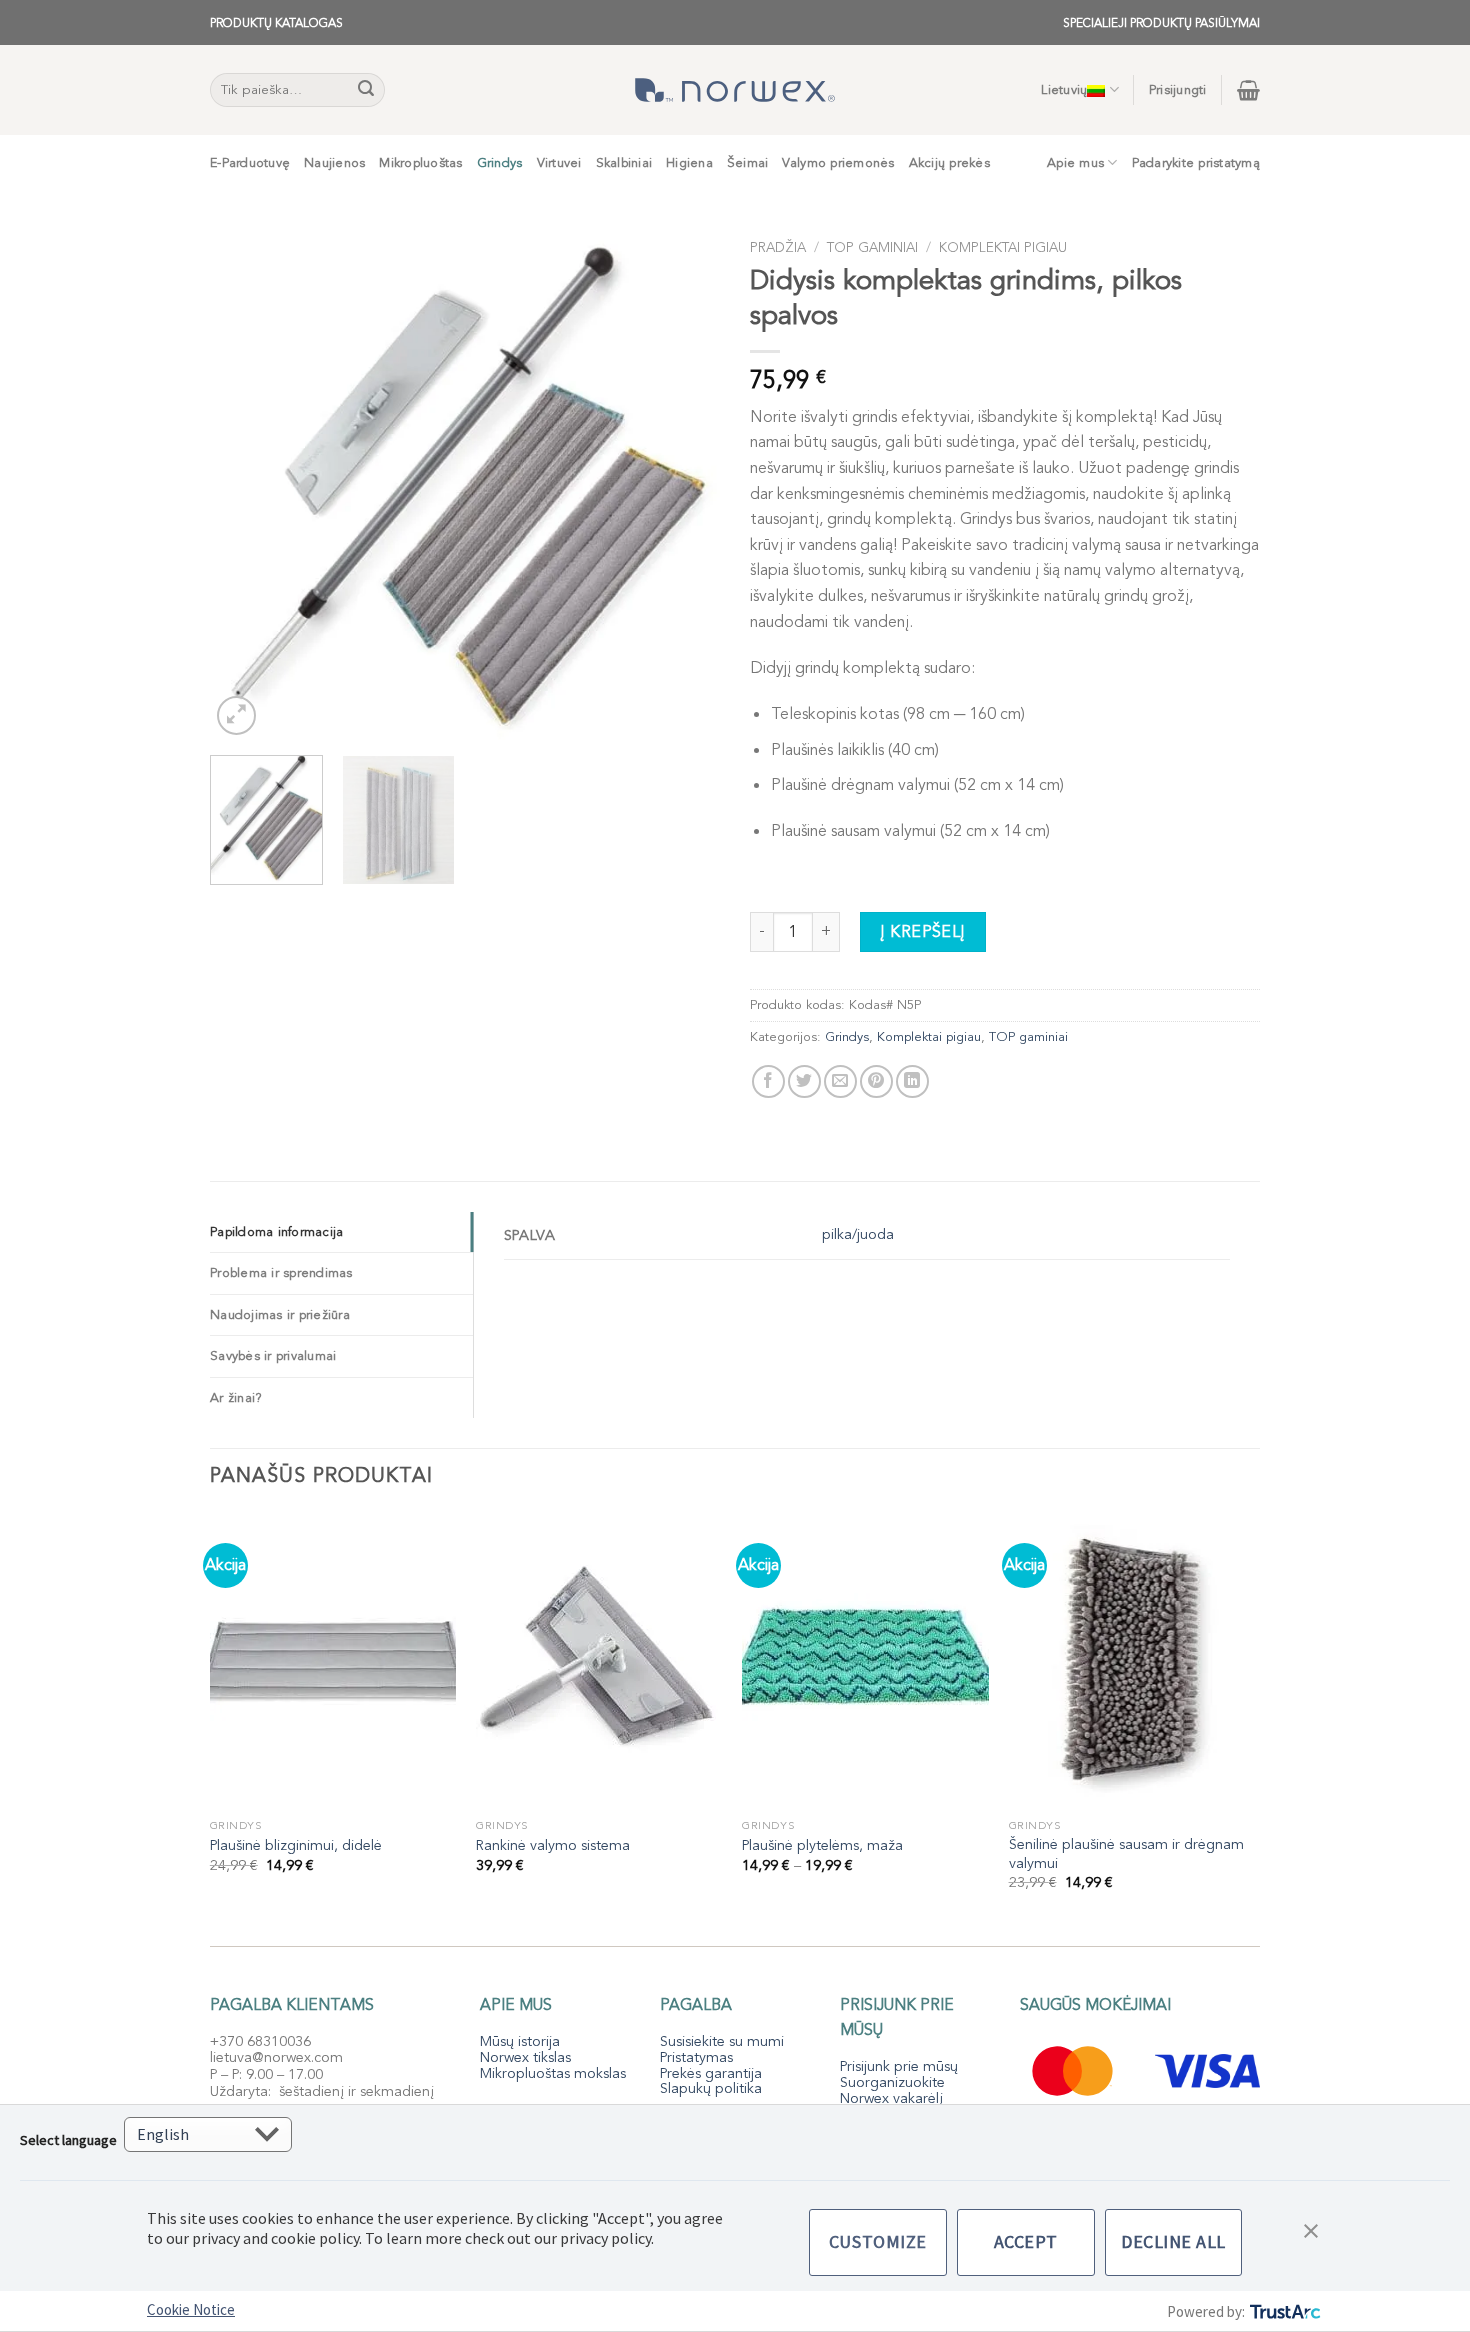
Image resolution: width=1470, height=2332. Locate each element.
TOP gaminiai (872, 247)
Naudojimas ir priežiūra (280, 1315)
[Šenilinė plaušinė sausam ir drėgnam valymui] (1132, 1661)
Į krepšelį (923, 932)
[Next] (685, 485)
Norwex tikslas (525, 2057)
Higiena (689, 163)
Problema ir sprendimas (281, 1273)
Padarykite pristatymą (1196, 163)
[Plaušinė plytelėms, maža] (865, 1661)
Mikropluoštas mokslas (553, 2073)
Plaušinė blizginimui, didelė (296, 1846)
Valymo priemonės (838, 163)
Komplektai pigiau (1003, 247)
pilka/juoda (858, 1234)
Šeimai (748, 163)
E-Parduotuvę (250, 163)
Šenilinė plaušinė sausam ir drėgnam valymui (1126, 1854)
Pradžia (778, 247)
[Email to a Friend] (840, 1081)
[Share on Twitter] (804, 1081)
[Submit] (367, 90)
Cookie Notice (191, 2309)
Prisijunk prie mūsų (899, 2066)
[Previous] (245, 485)
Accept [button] (1026, 2241)
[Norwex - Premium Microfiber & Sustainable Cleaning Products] (735, 90)
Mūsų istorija (520, 2041)
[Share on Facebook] (768, 1081)
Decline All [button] (1173, 2241)
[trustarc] (1283, 2311)
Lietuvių (1064, 90)
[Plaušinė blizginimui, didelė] (333, 1661)
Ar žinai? (236, 1398)
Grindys (500, 163)
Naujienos (334, 163)
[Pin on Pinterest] (876, 1081)
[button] (1311, 2229)
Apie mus (1075, 163)
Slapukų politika (711, 2088)
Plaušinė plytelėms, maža (822, 1846)
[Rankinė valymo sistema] (599, 1661)
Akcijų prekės (949, 163)
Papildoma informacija (276, 1232)
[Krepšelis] (1248, 90)
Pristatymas (696, 2057)
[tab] (341, 1232)
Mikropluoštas (420, 163)
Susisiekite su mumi (722, 2041)
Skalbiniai (624, 163)
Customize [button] (878, 2241)
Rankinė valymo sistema (553, 1846)
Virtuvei (559, 163)
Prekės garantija (711, 2073)
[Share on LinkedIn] (912, 1081)
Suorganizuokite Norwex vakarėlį (892, 2090)
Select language (68, 2140)
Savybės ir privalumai (273, 1356)
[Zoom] (236, 715)
